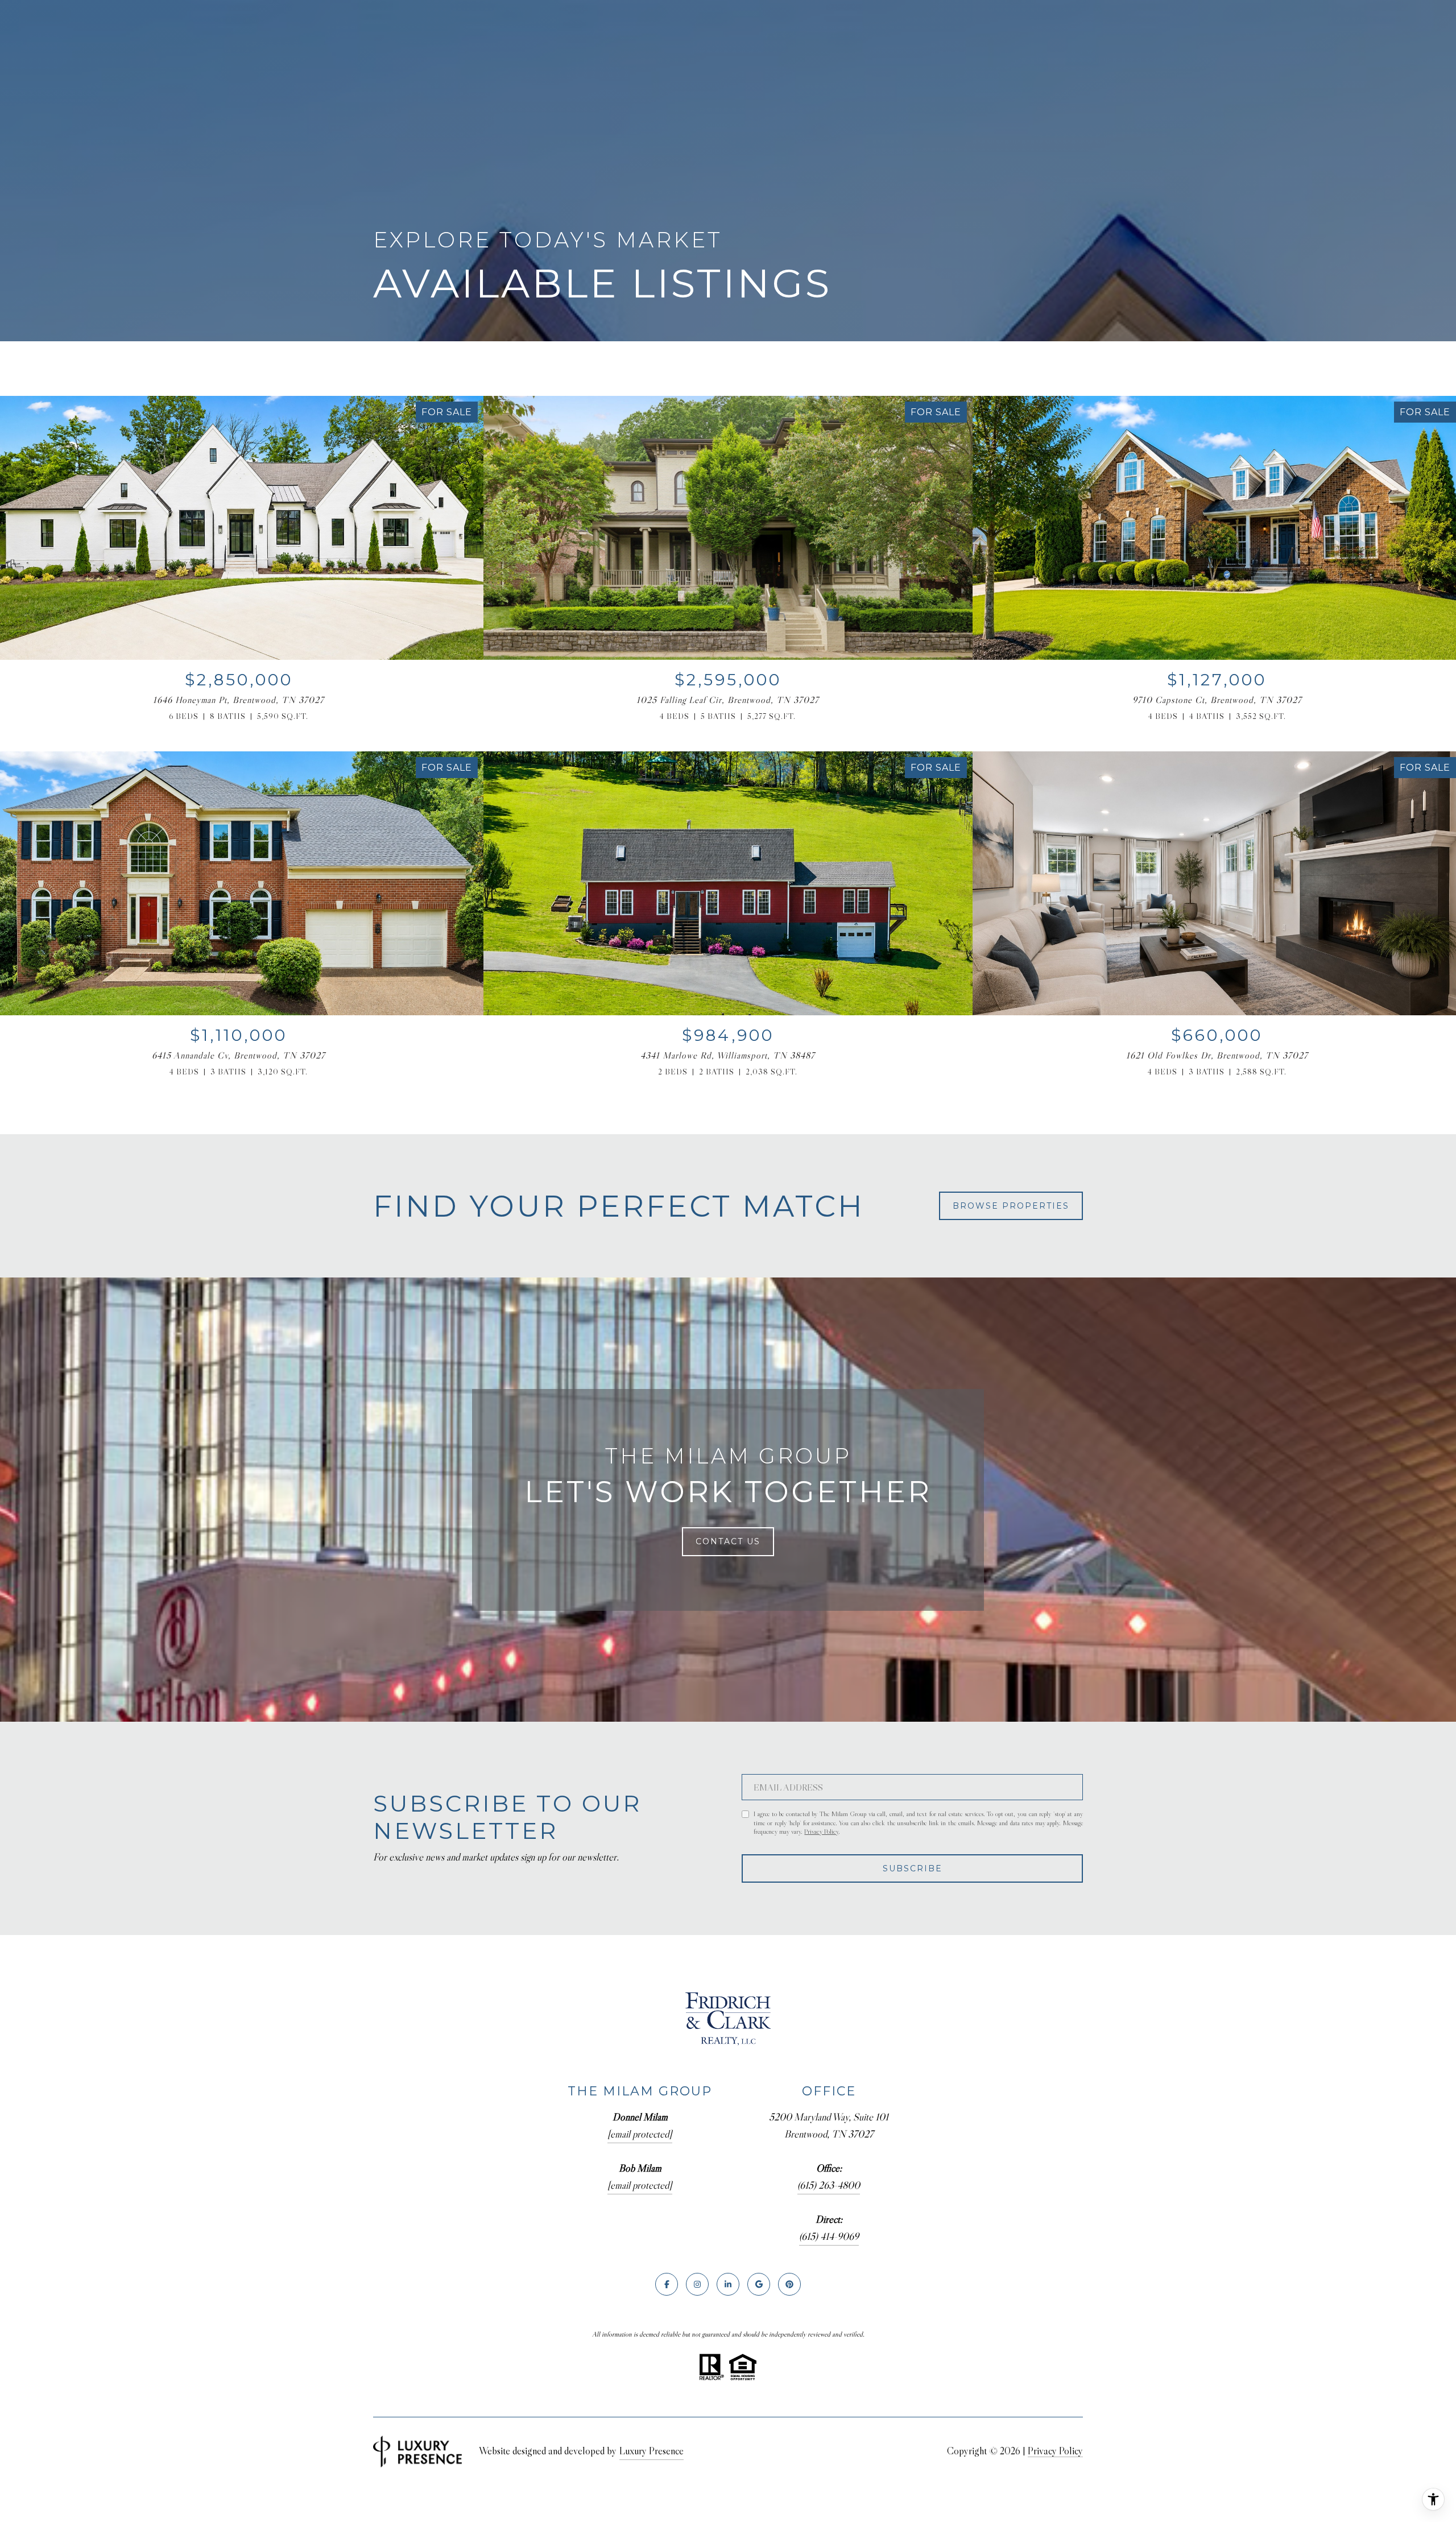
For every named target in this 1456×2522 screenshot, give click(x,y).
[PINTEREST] (789, 2284)
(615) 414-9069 (829, 2236)
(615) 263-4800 (829, 2185)
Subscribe (913, 1868)
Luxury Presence (652, 2451)
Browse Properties (1011, 1206)
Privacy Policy (821, 1831)
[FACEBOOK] (667, 2284)
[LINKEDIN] (728, 2284)
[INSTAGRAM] (697, 2284)
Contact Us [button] (728, 1541)
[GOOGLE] (759, 2284)
